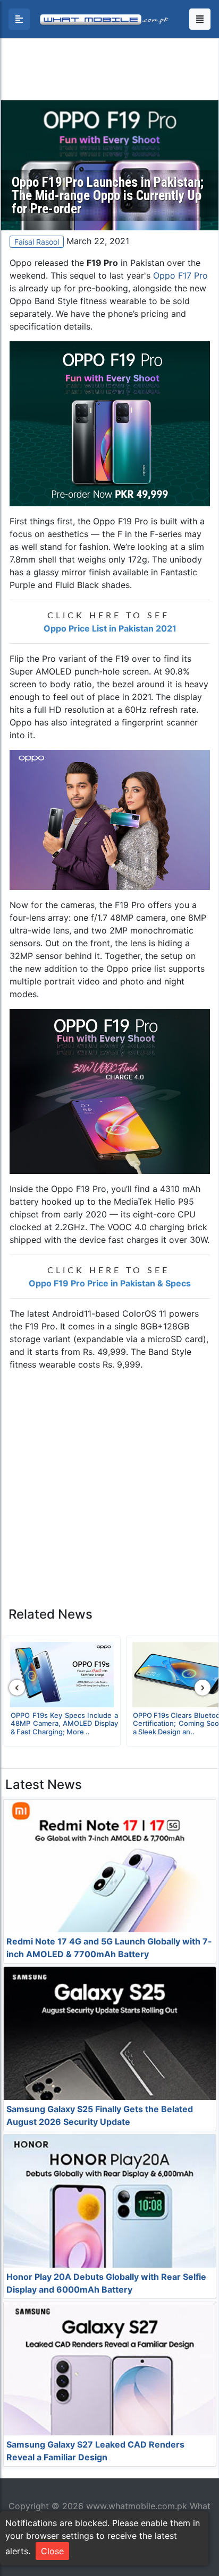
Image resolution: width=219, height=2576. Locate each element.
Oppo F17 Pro (180, 275)
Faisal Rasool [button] (37, 242)
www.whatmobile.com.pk (137, 2506)
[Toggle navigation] (200, 19)
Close (52, 2551)
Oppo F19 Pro (121, 521)
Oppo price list (136, 969)
